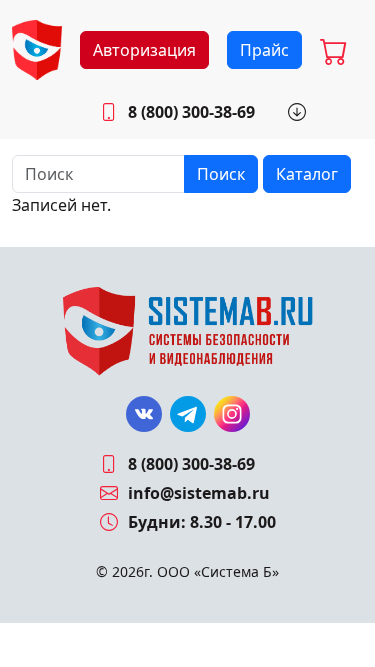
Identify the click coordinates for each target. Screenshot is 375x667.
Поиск (221, 174)
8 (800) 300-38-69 (191, 112)
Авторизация (144, 50)
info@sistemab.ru (199, 493)
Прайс (264, 50)
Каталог (307, 174)
